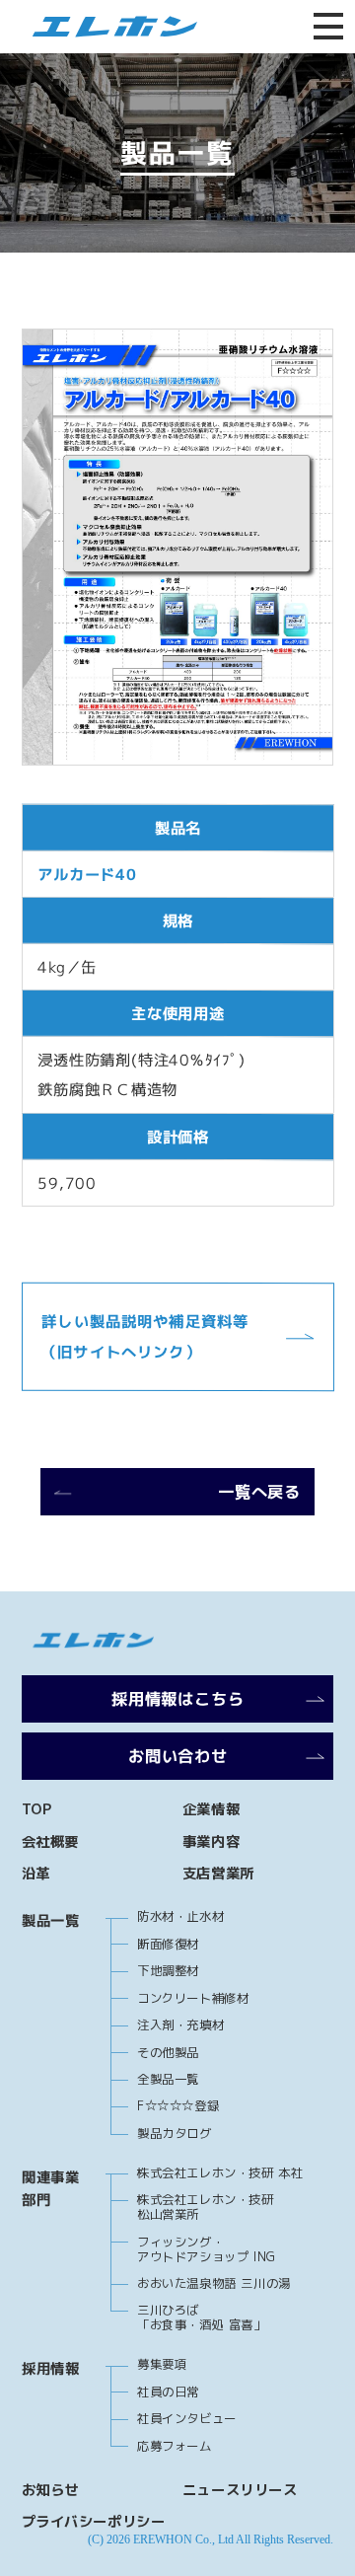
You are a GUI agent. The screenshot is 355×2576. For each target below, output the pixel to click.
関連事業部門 (50, 2189)
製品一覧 (50, 1921)
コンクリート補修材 (193, 1998)
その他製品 (168, 2053)
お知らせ (50, 2490)
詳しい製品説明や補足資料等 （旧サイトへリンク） (153, 1336)
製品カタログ (174, 2134)
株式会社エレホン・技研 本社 (220, 2173)
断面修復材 (168, 1944)
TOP (37, 1809)
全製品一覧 (168, 2079)
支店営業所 (218, 1874)
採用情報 (50, 2369)
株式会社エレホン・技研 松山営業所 (205, 2207)
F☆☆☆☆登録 (178, 2106)
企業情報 (211, 1809)
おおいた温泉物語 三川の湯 (214, 2283)
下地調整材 (168, 1971)
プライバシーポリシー (94, 2522)
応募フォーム (174, 2446)
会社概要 (50, 1842)
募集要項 (162, 2364)
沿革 (36, 1874)
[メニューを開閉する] (328, 27)
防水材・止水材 (180, 1916)
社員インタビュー (187, 2419)
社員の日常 (168, 2392)
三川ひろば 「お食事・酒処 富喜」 (201, 2318)
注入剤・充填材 (180, 2025)
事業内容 (211, 1842)
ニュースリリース (240, 2490)
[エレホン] (108, 26)
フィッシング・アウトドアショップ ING (207, 2249)
